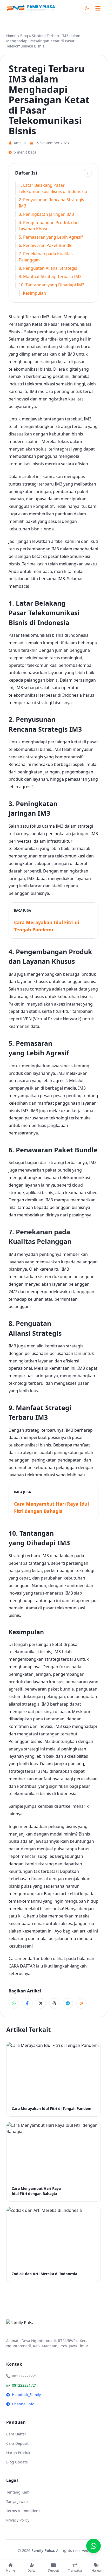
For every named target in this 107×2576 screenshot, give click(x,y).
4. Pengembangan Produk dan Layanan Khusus (49, 226)
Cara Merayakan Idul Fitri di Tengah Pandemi (46, 926)
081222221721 (24, 2385)
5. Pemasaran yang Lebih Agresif (51, 237)
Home (11, 36)
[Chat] (93, 2546)
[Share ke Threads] (54, 2003)
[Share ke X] (41, 2003)
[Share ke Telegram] (68, 2003)
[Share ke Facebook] (27, 2003)
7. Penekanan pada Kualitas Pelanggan (46, 257)
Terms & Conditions (23, 2511)
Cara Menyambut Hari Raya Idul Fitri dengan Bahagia (51, 1507)
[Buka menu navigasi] (98, 8)
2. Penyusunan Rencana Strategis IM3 (51, 203)
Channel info (23, 2404)
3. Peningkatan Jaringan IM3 (46, 214)
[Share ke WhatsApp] (14, 2003)
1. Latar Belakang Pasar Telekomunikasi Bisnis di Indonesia (53, 188)
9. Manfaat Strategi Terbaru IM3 (50, 276)
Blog (24, 36)
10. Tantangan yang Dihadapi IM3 (52, 285)
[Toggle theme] (87, 8)
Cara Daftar (16, 2434)
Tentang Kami (18, 2492)
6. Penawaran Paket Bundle (46, 245)
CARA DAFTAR (22, 1966)
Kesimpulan (34, 293)
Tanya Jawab (17, 2501)
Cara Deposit (17, 2443)
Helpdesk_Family (26, 2395)
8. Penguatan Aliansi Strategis (48, 268)
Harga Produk (18, 2453)
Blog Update (17, 2462)
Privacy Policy (18, 2520)
